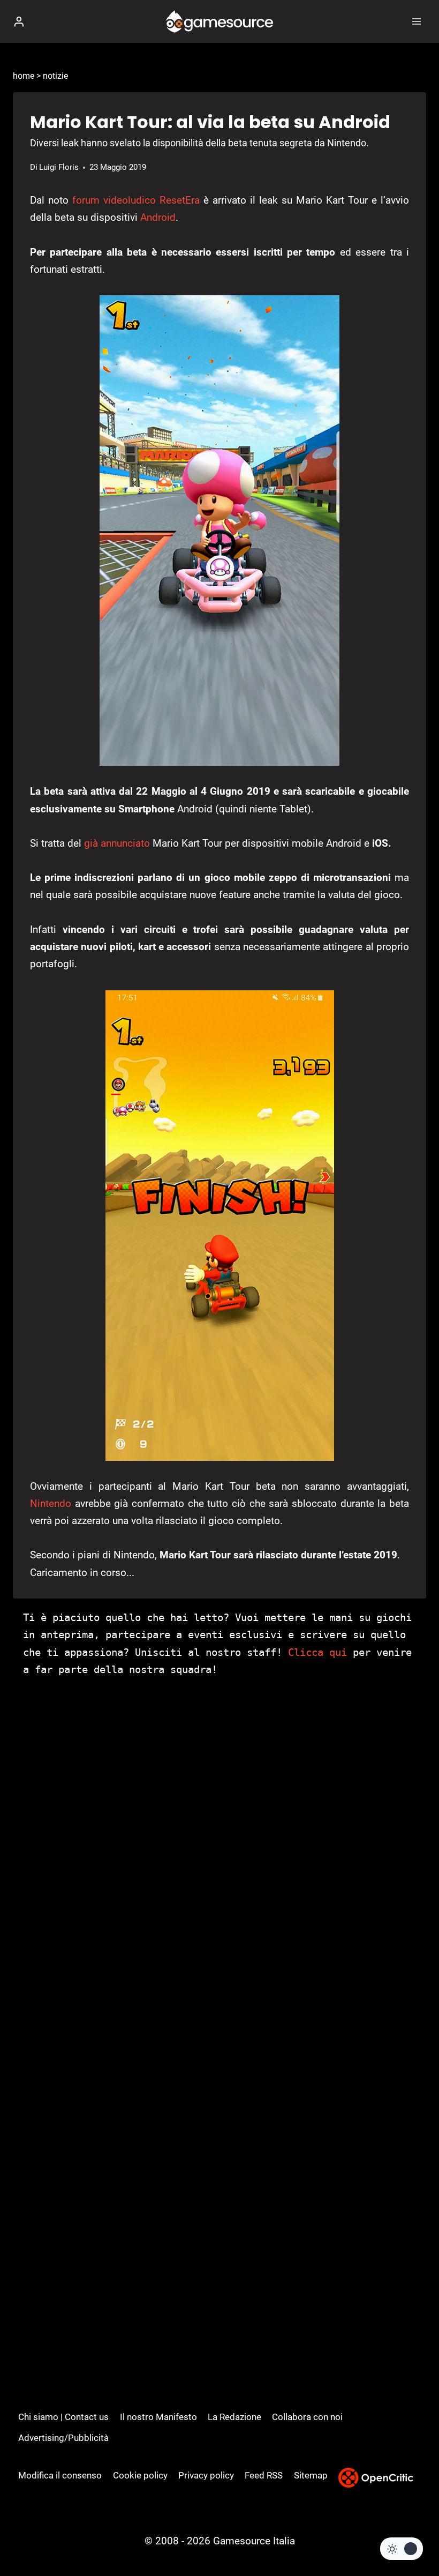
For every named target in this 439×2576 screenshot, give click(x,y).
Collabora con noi (307, 2417)
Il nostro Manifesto (158, 2417)
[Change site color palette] (402, 2549)
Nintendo (51, 1503)
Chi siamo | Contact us (63, 2417)
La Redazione (234, 2417)
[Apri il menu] (416, 21)
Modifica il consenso (60, 2475)
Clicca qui (317, 1652)
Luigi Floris (59, 167)
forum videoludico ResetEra (136, 200)
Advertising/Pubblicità (63, 2438)
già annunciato (117, 843)
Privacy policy (206, 2475)
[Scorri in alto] (412, 2536)
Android (158, 217)
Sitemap (311, 2475)
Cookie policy (140, 2475)
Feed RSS (264, 2475)
